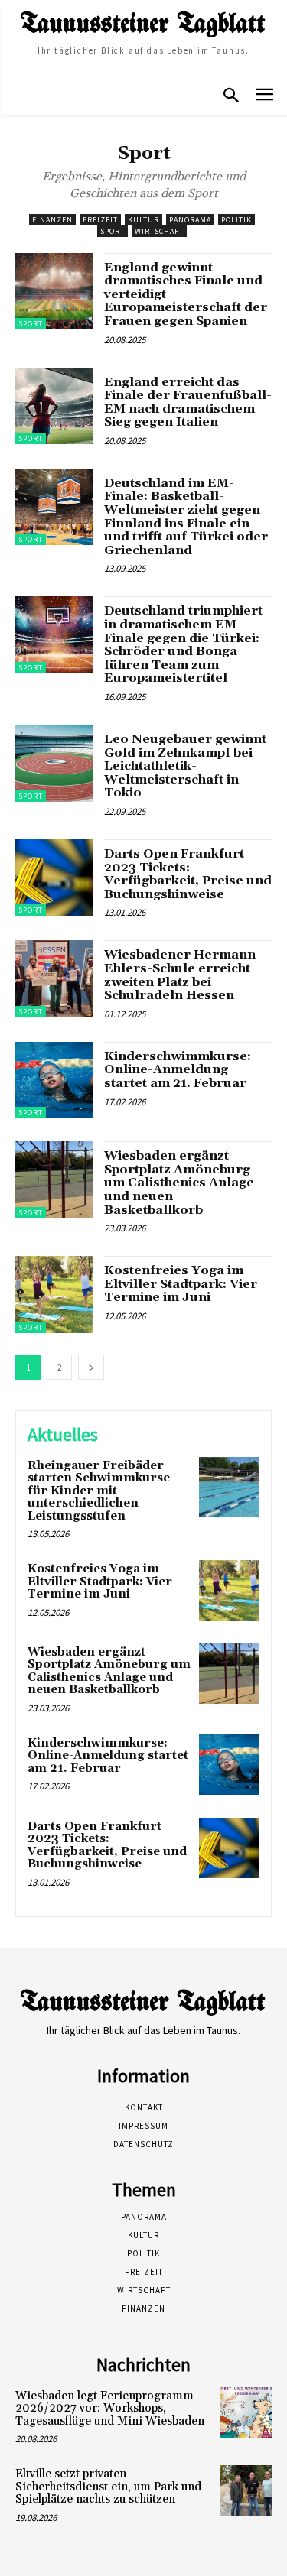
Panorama (190, 220)
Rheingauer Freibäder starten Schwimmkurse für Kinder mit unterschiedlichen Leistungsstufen (99, 1491)
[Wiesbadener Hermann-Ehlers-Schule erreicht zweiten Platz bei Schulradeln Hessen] (54, 979)
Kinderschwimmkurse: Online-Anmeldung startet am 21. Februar (178, 1070)
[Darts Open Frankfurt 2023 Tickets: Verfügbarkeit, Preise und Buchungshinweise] (54, 878)
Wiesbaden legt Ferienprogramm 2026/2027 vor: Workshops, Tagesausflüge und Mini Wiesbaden (110, 2409)
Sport (113, 231)
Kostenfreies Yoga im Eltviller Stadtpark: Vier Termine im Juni (181, 1284)
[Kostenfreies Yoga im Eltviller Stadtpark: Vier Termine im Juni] (54, 1294)
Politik (236, 220)
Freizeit (100, 220)
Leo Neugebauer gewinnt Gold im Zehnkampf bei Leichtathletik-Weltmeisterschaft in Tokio (185, 766)
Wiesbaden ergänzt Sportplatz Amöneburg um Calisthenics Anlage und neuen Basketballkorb (179, 1183)
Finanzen (52, 220)
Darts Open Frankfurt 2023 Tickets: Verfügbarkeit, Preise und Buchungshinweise (188, 874)
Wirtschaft (159, 231)
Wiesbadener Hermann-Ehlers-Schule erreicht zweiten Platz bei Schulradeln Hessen (183, 975)
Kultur (143, 220)
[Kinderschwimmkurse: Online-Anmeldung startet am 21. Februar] (54, 1080)
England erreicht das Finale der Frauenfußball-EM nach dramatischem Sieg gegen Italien (188, 402)
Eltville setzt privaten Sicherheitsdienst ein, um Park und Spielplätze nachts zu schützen (108, 2487)
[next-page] (91, 1367)
